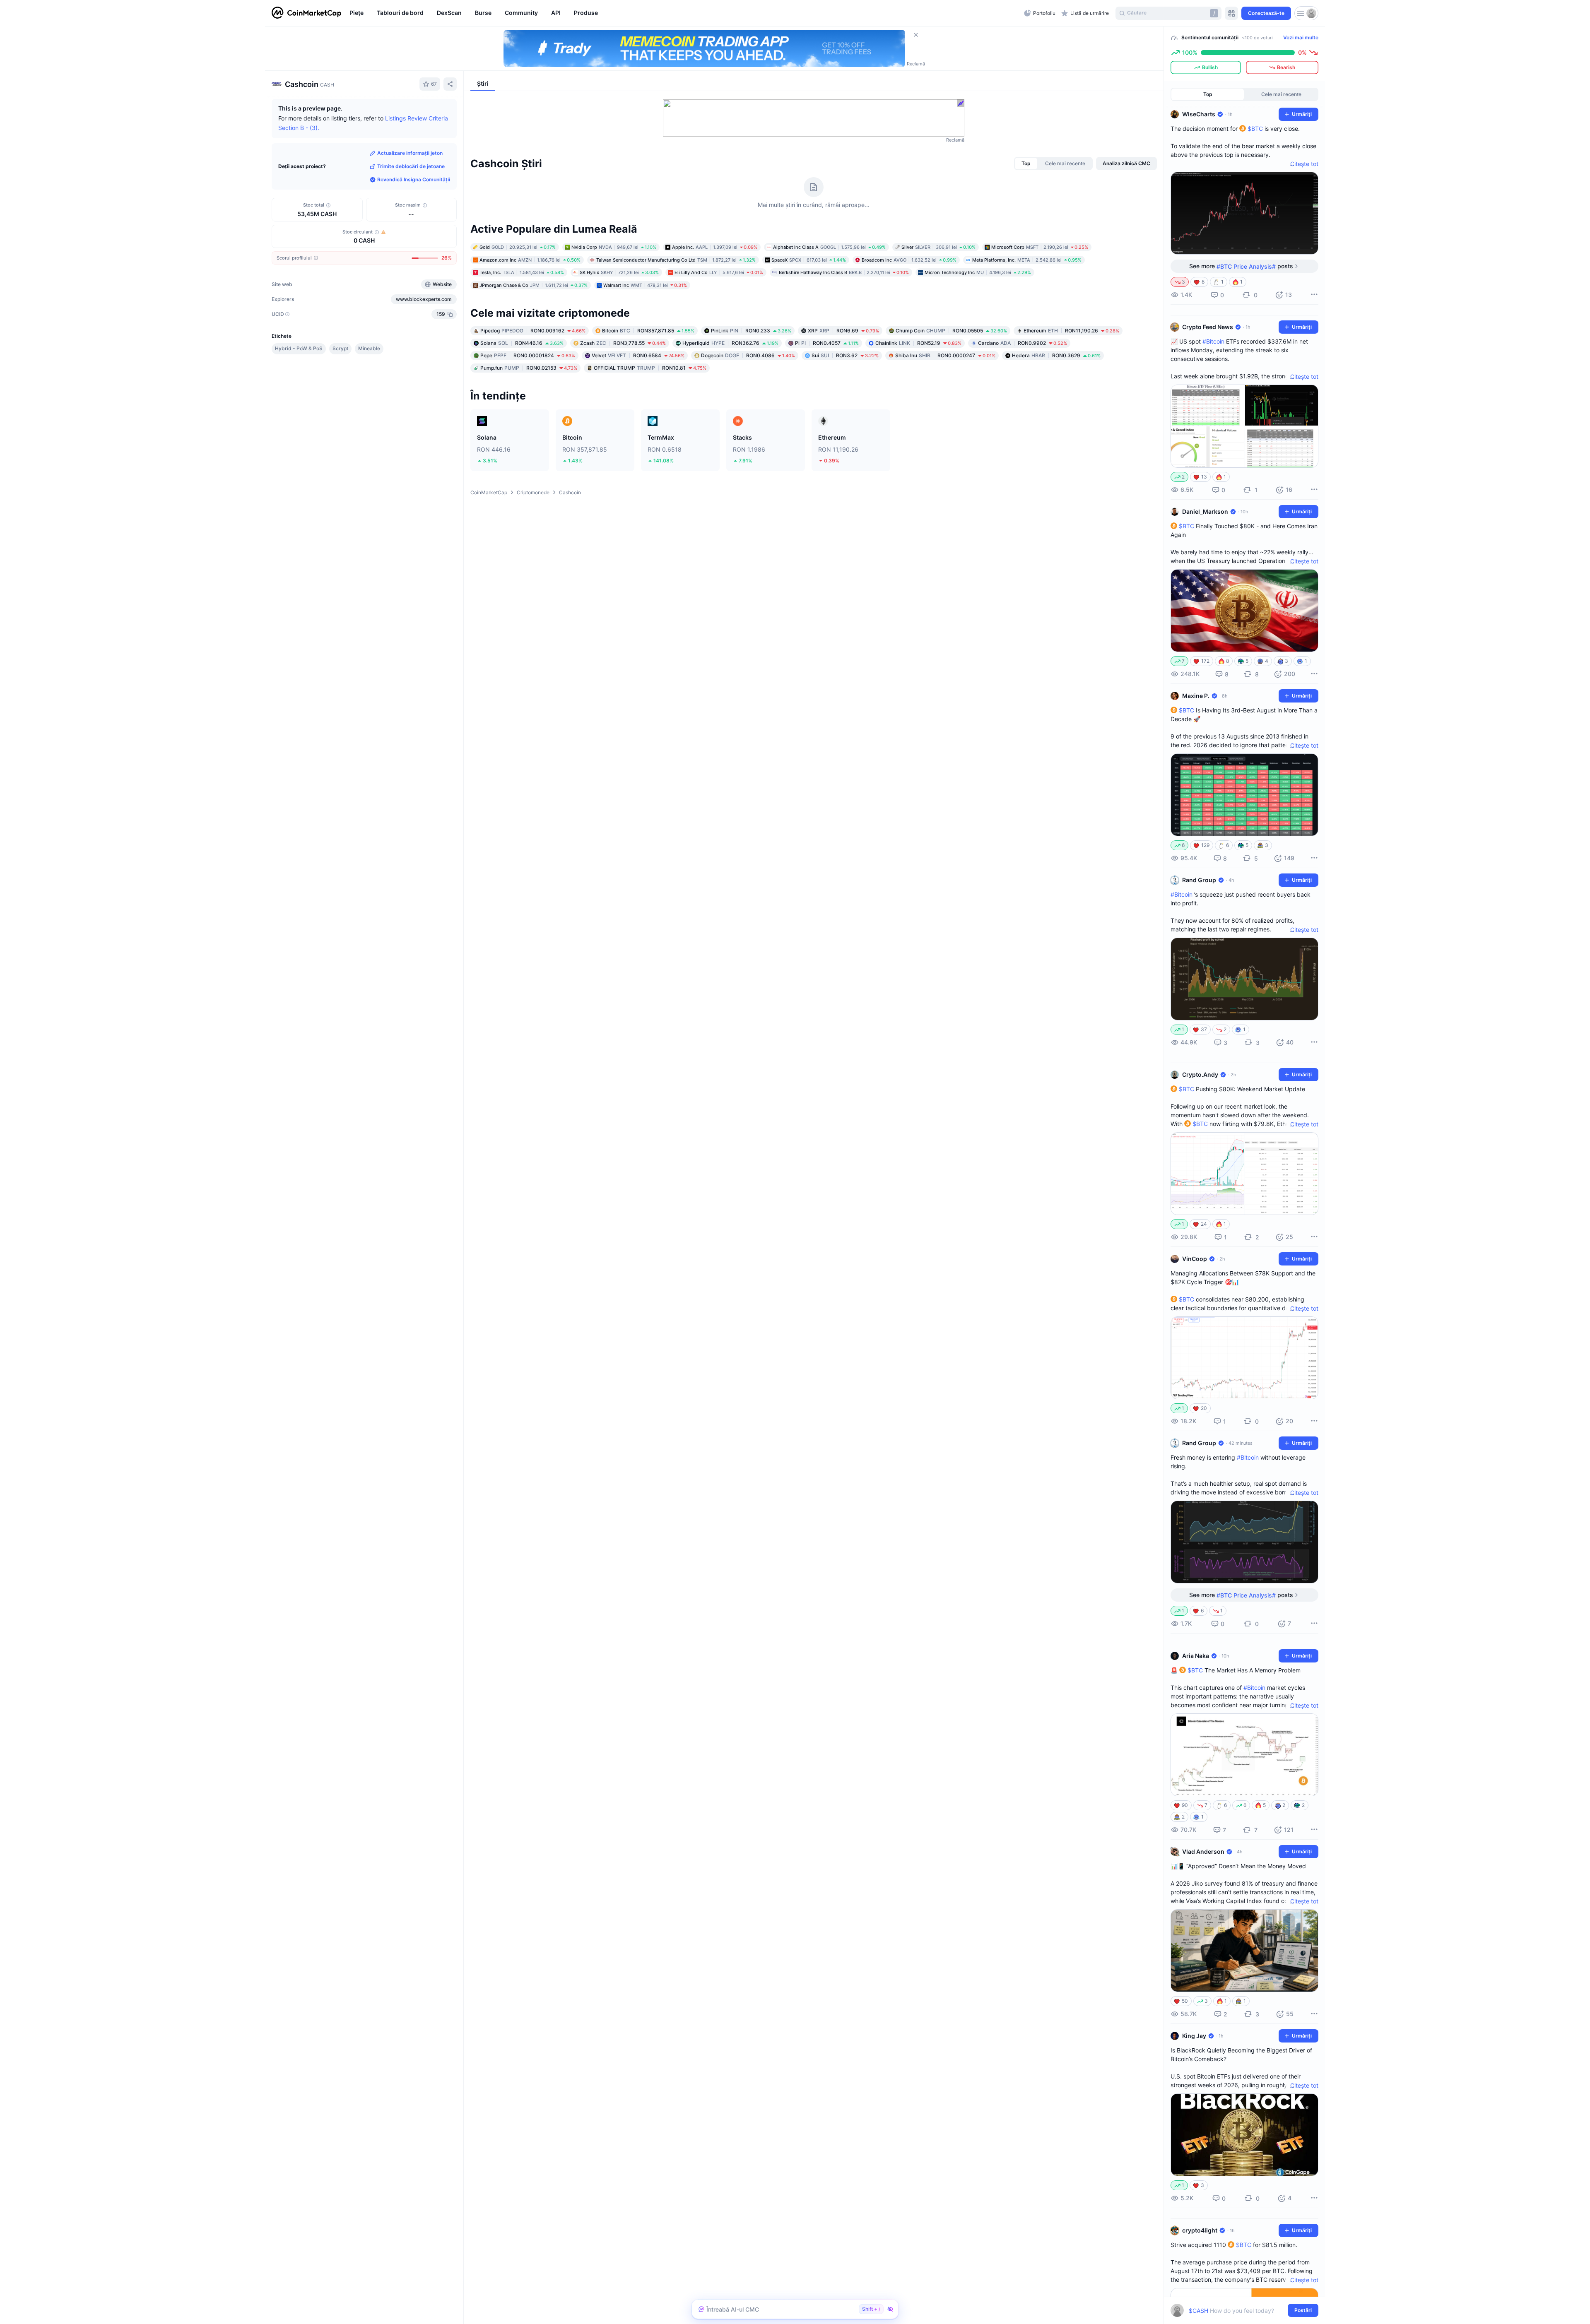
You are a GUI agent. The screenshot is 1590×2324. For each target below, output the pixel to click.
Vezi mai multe (1301, 37)
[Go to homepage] (306, 13)
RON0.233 (751, 331)
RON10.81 (650, 368)
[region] (685, 13)
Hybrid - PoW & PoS (299, 348)
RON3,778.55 (623, 343)
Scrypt (340, 348)
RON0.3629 (1056, 355)
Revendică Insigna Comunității (414, 179)
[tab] (1026, 164)
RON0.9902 (1023, 343)
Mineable (369, 348)
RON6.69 (843, 331)
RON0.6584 (638, 355)
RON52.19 (918, 343)
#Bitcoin (1213, 341)
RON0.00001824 (528, 355)
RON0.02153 (529, 368)
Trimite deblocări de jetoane (411, 166)
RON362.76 (730, 343)
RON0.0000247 (945, 355)
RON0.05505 (951, 331)
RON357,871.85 (648, 331)
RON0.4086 (748, 355)
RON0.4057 (827, 343)
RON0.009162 (533, 331)
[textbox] (1239, 2311)
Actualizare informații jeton (410, 153)
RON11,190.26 (1071, 331)
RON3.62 (845, 355)
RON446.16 (522, 343)
